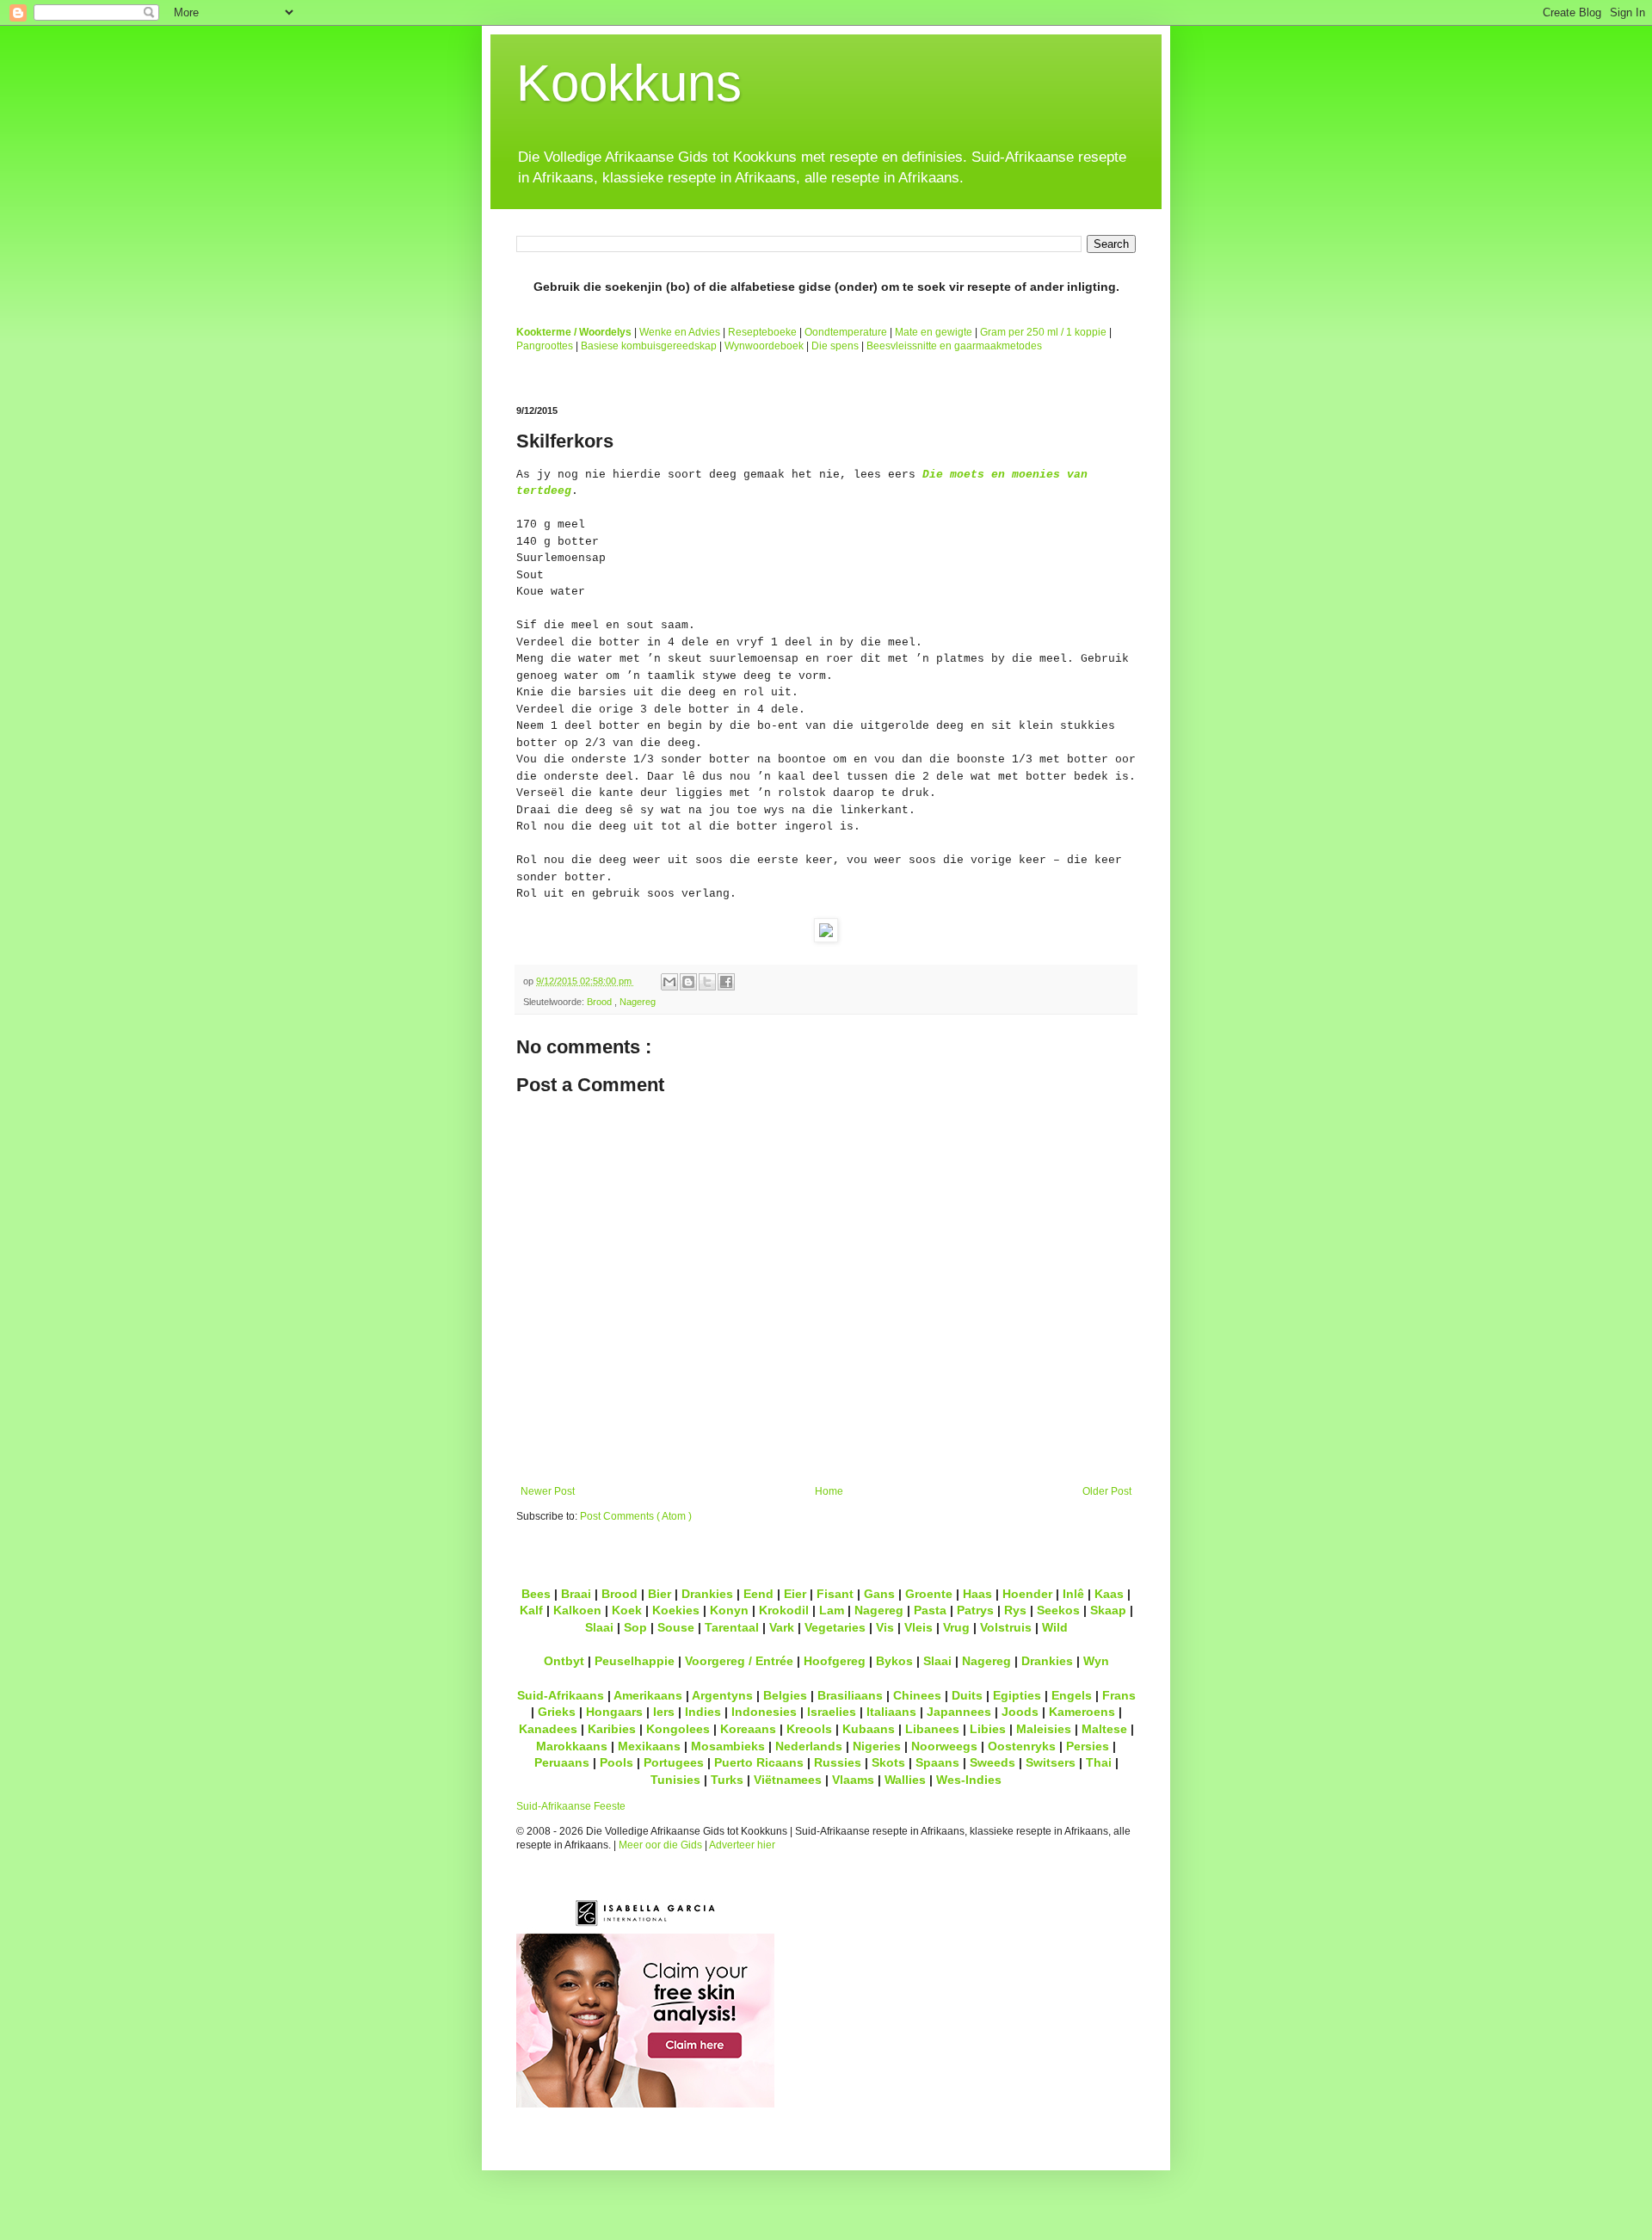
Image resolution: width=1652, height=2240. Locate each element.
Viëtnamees (788, 1780)
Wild (1055, 1627)
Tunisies (675, 1780)
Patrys (975, 1610)
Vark (782, 1627)
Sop (635, 1627)
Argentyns (722, 1695)
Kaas (1109, 1594)
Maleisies (1044, 1729)
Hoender (1027, 1594)
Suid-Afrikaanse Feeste (571, 1806)
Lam (832, 1610)
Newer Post (548, 1491)
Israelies (832, 1712)
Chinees (917, 1695)
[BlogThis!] (688, 982)
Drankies (707, 1594)
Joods (1020, 1712)
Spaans (937, 1762)
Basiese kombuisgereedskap (649, 346)
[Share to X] (707, 982)
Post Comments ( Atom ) (636, 1516)
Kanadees (548, 1729)
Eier (795, 1594)
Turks (727, 1780)
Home (829, 1491)
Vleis (918, 1627)
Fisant (835, 1594)
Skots (888, 1762)
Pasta (930, 1610)
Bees (536, 1594)
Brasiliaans (850, 1695)
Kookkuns (629, 83)
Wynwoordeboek (764, 346)
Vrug (956, 1627)
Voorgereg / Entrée (739, 1661)
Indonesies (764, 1712)
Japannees (959, 1712)
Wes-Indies (969, 1780)
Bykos (894, 1661)
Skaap (1108, 1610)
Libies (988, 1729)
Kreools (809, 1729)
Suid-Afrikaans (561, 1695)
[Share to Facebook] (726, 982)
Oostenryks (1022, 1746)
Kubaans (869, 1729)
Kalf (531, 1610)
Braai (576, 1594)
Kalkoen (577, 1610)
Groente (929, 1594)
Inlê (1073, 1594)
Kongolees (678, 1729)
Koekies (676, 1610)
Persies (1088, 1746)
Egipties (1017, 1695)
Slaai (599, 1627)
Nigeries (877, 1746)
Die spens (835, 346)
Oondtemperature (846, 332)
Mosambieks (728, 1746)
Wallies (905, 1780)
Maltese (1104, 1729)
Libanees (932, 1729)
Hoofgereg (835, 1661)
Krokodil (784, 1610)
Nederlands (809, 1746)
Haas (977, 1594)
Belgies (785, 1695)
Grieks (557, 1712)
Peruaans (562, 1762)
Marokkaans (572, 1746)
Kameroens (1082, 1712)
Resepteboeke (762, 332)
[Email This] (669, 982)
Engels (1072, 1695)
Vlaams (853, 1780)
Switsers (1051, 1762)
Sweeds (992, 1762)
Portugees (674, 1762)
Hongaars (614, 1712)
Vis (885, 1627)
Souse (676, 1627)
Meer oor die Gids (660, 1845)
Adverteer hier (742, 1845)
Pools (616, 1762)
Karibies (612, 1729)
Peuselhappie (635, 1661)
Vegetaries (835, 1627)
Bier (660, 1594)
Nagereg (638, 1002)
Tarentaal (732, 1627)
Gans (879, 1594)
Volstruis (1006, 1627)
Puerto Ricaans (759, 1762)
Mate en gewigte (934, 332)
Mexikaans (649, 1746)
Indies (703, 1712)
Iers (664, 1712)
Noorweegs (944, 1746)
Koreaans (748, 1729)
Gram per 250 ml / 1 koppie (1043, 332)
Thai (1099, 1762)
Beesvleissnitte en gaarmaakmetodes (954, 346)
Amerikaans (648, 1695)
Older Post (1107, 1491)
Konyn (729, 1610)
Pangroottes (545, 346)
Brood (601, 1002)
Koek (627, 1610)
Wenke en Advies (680, 332)
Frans (1119, 1695)
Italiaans (891, 1712)
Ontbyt (564, 1661)
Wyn (1096, 1661)
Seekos (1058, 1610)
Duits (967, 1695)
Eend (758, 1594)
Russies (838, 1762)
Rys (1015, 1610)
